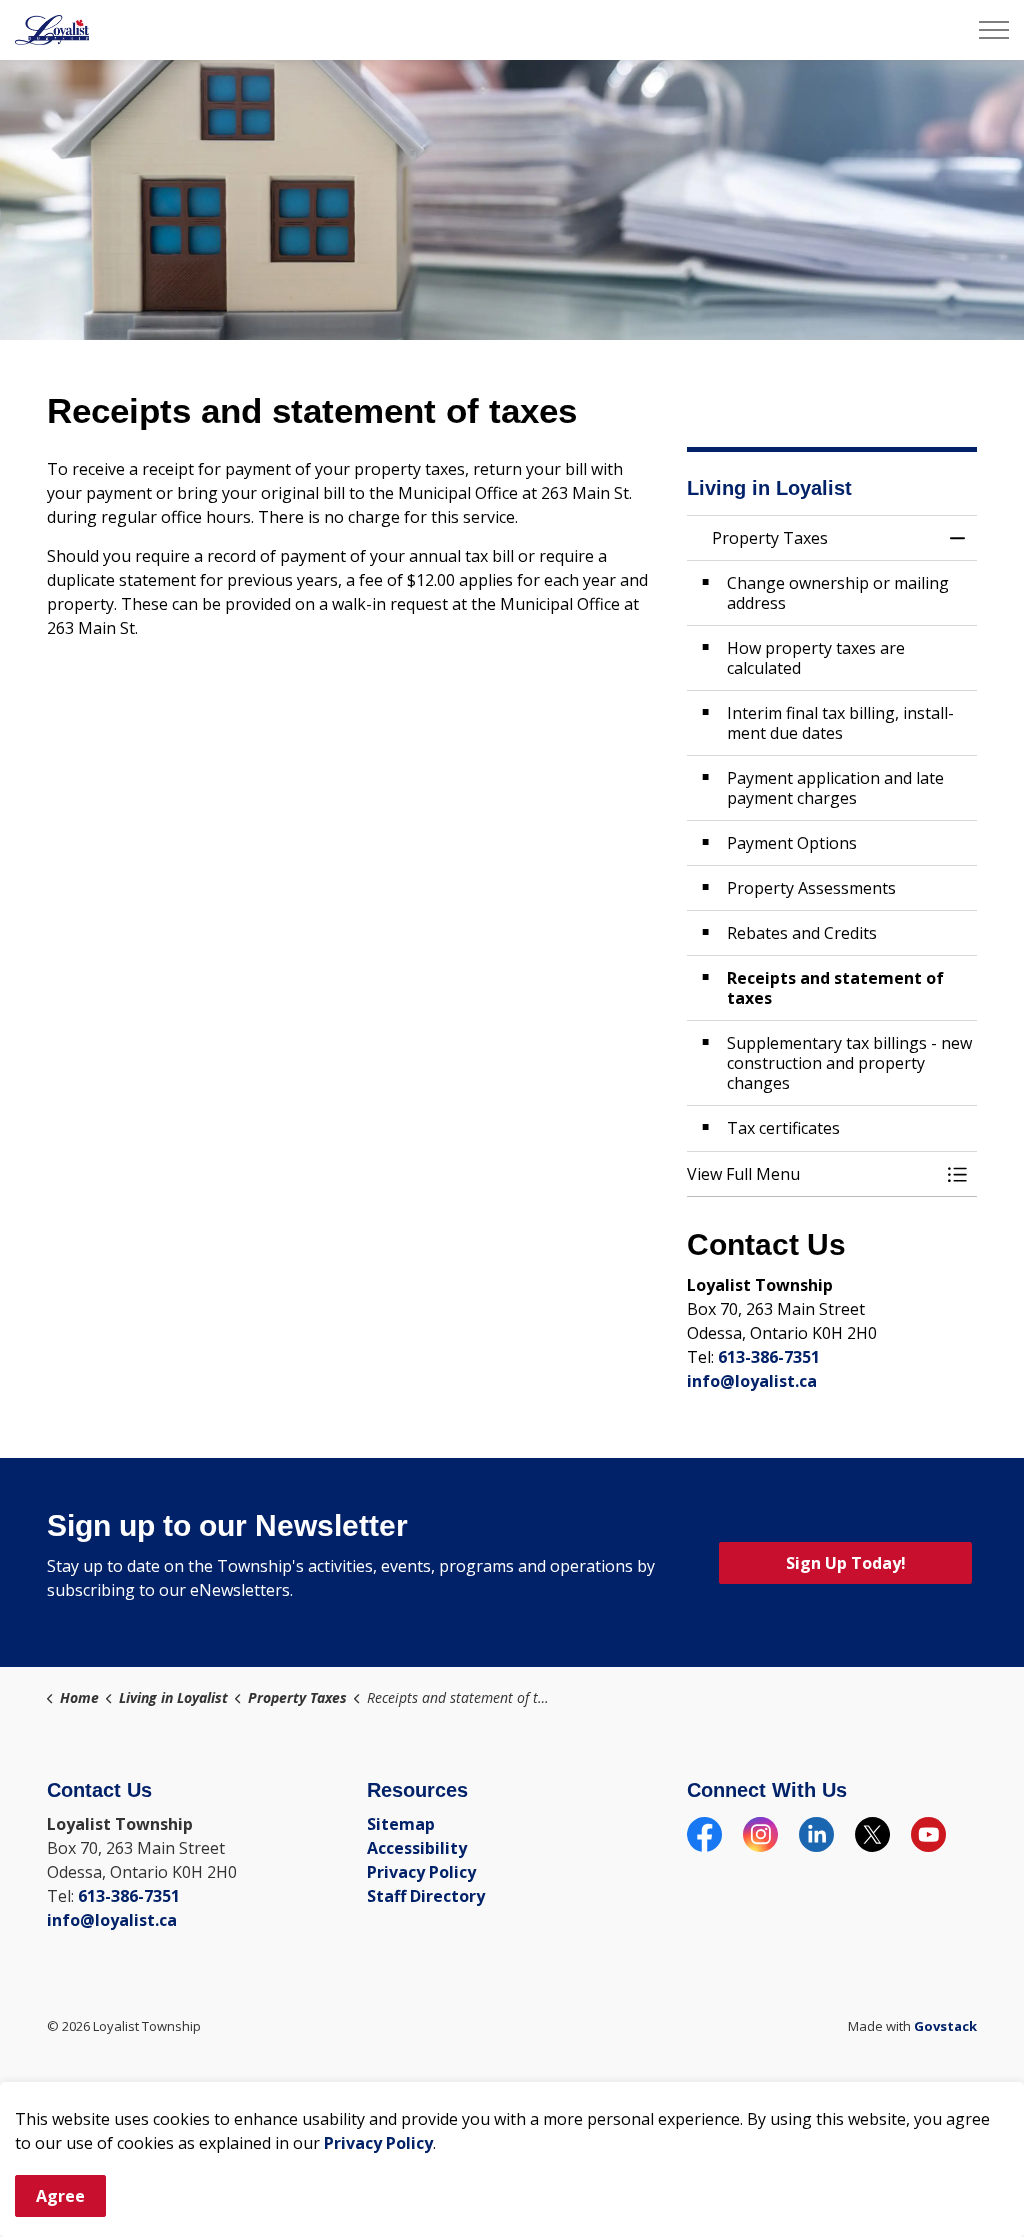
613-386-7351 (769, 1357)
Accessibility (417, 1848)
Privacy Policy (378, 2143)
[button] (812, 1174)
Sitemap (401, 1824)
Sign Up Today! (846, 1563)
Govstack (945, 2026)
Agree (60, 2196)
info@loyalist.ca (752, 1381)
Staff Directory (426, 1896)
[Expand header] (994, 30)
